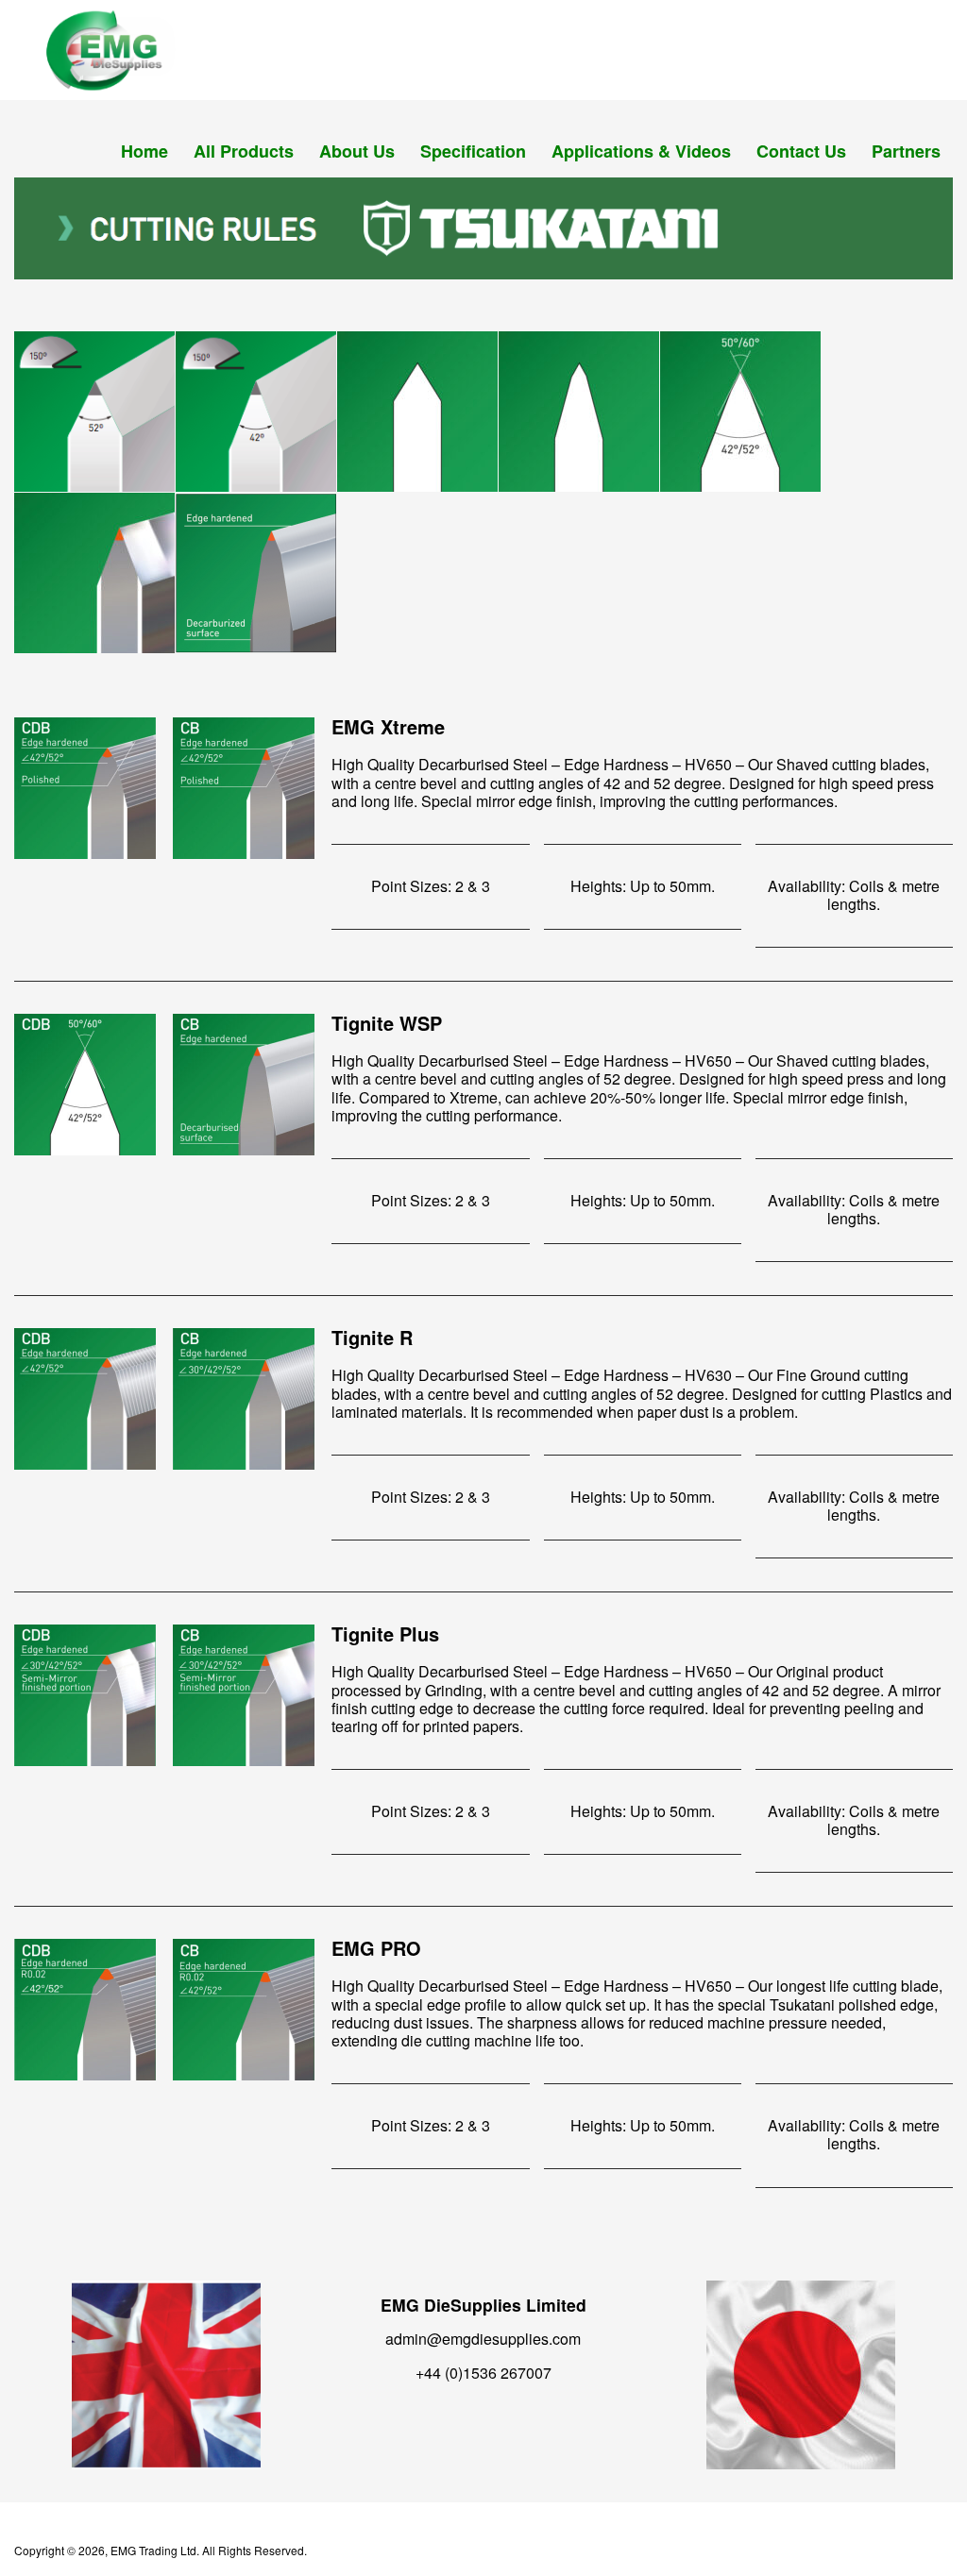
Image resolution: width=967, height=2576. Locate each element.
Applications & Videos (641, 151)
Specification (473, 151)
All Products (244, 151)
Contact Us (801, 151)
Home (144, 151)
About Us (357, 151)
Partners (906, 151)
